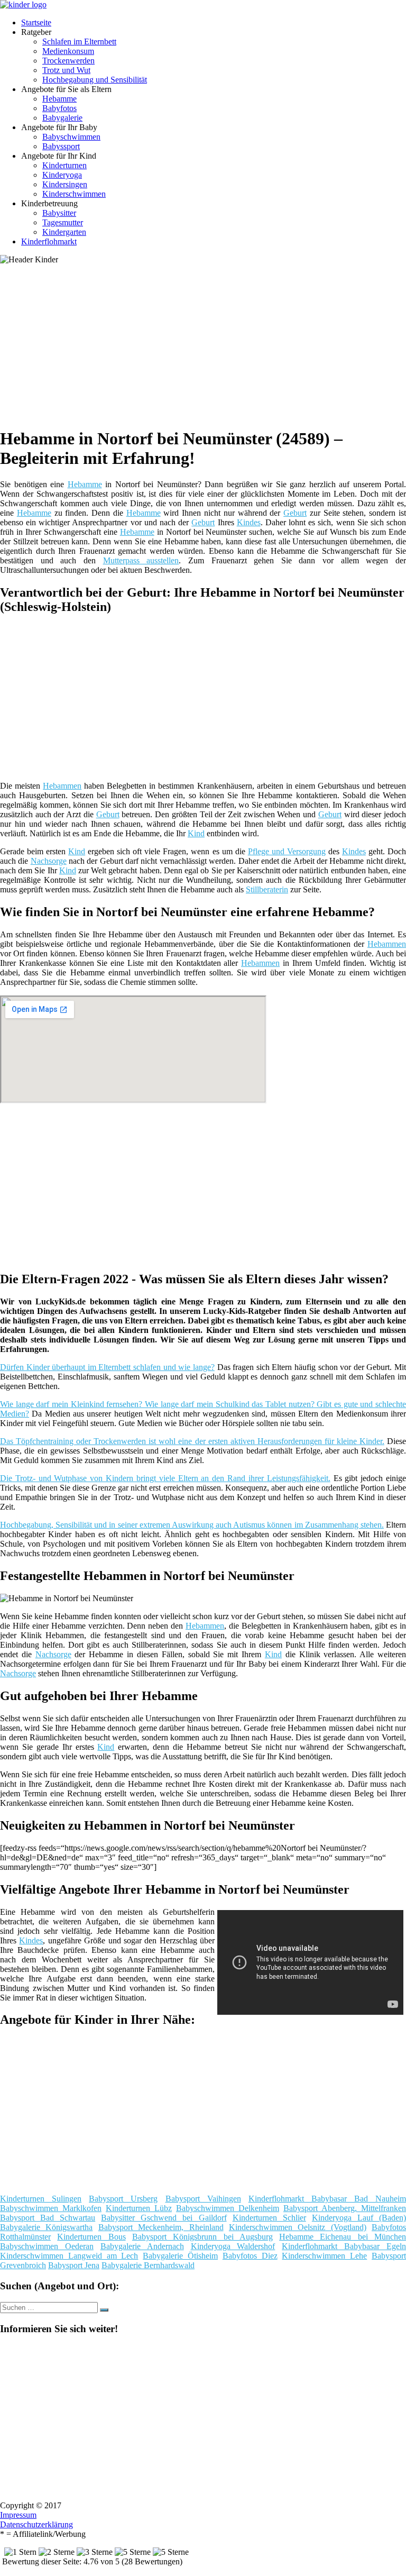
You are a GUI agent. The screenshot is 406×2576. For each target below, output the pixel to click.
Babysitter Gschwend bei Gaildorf (164, 2218)
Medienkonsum (68, 51)
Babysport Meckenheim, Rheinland (161, 2227)
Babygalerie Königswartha (46, 2227)
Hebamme (59, 99)
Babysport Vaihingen (203, 2199)
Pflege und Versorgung (287, 851)
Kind (196, 833)
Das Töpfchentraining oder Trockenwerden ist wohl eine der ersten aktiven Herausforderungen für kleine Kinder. (192, 1441)
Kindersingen (65, 184)
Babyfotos (59, 108)
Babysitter (59, 213)
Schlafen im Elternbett (79, 42)
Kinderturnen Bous (91, 2237)
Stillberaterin (267, 889)
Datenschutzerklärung (36, 2524)
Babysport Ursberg (123, 2199)
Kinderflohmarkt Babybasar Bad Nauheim (327, 2199)
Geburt (295, 513)
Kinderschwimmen (74, 194)
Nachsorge (49, 861)
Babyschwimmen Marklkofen (51, 2208)
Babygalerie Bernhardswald (148, 2265)
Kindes (249, 522)
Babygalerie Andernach (142, 2246)
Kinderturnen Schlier (269, 2218)
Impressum (18, 2515)
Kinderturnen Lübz (139, 2208)
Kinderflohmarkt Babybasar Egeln (344, 2246)
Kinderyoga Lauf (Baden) (359, 2218)
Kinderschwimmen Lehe (324, 2256)
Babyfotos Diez (250, 2256)
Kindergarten (64, 232)
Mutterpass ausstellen (141, 560)
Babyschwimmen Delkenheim (228, 2208)
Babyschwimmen (71, 137)
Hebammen (62, 786)
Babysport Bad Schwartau (48, 2218)
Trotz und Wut (66, 70)
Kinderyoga (62, 175)
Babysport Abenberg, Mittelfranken (345, 2208)
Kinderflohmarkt (49, 241)
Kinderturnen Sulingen (41, 2199)
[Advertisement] (207, 344)
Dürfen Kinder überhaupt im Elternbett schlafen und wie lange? (107, 1367)
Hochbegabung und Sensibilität (95, 80)
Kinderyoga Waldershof (233, 2246)
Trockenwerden (68, 61)
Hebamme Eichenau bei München (343, 2237)
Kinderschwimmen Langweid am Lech (69, 2256)
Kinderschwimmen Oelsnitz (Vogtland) (298, 2227)
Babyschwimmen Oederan (47, 2246)
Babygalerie (62, 118)
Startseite (36, 22)
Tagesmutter (63, 222)
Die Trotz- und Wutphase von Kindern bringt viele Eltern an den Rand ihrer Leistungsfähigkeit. (165, 1478)
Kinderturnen (64, 165)
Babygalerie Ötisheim (180, 2256)
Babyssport (61, 146)
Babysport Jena (74, 2265)
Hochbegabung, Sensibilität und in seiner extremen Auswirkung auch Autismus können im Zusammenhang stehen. (192, 1525)
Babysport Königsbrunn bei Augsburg (202, 2237)
